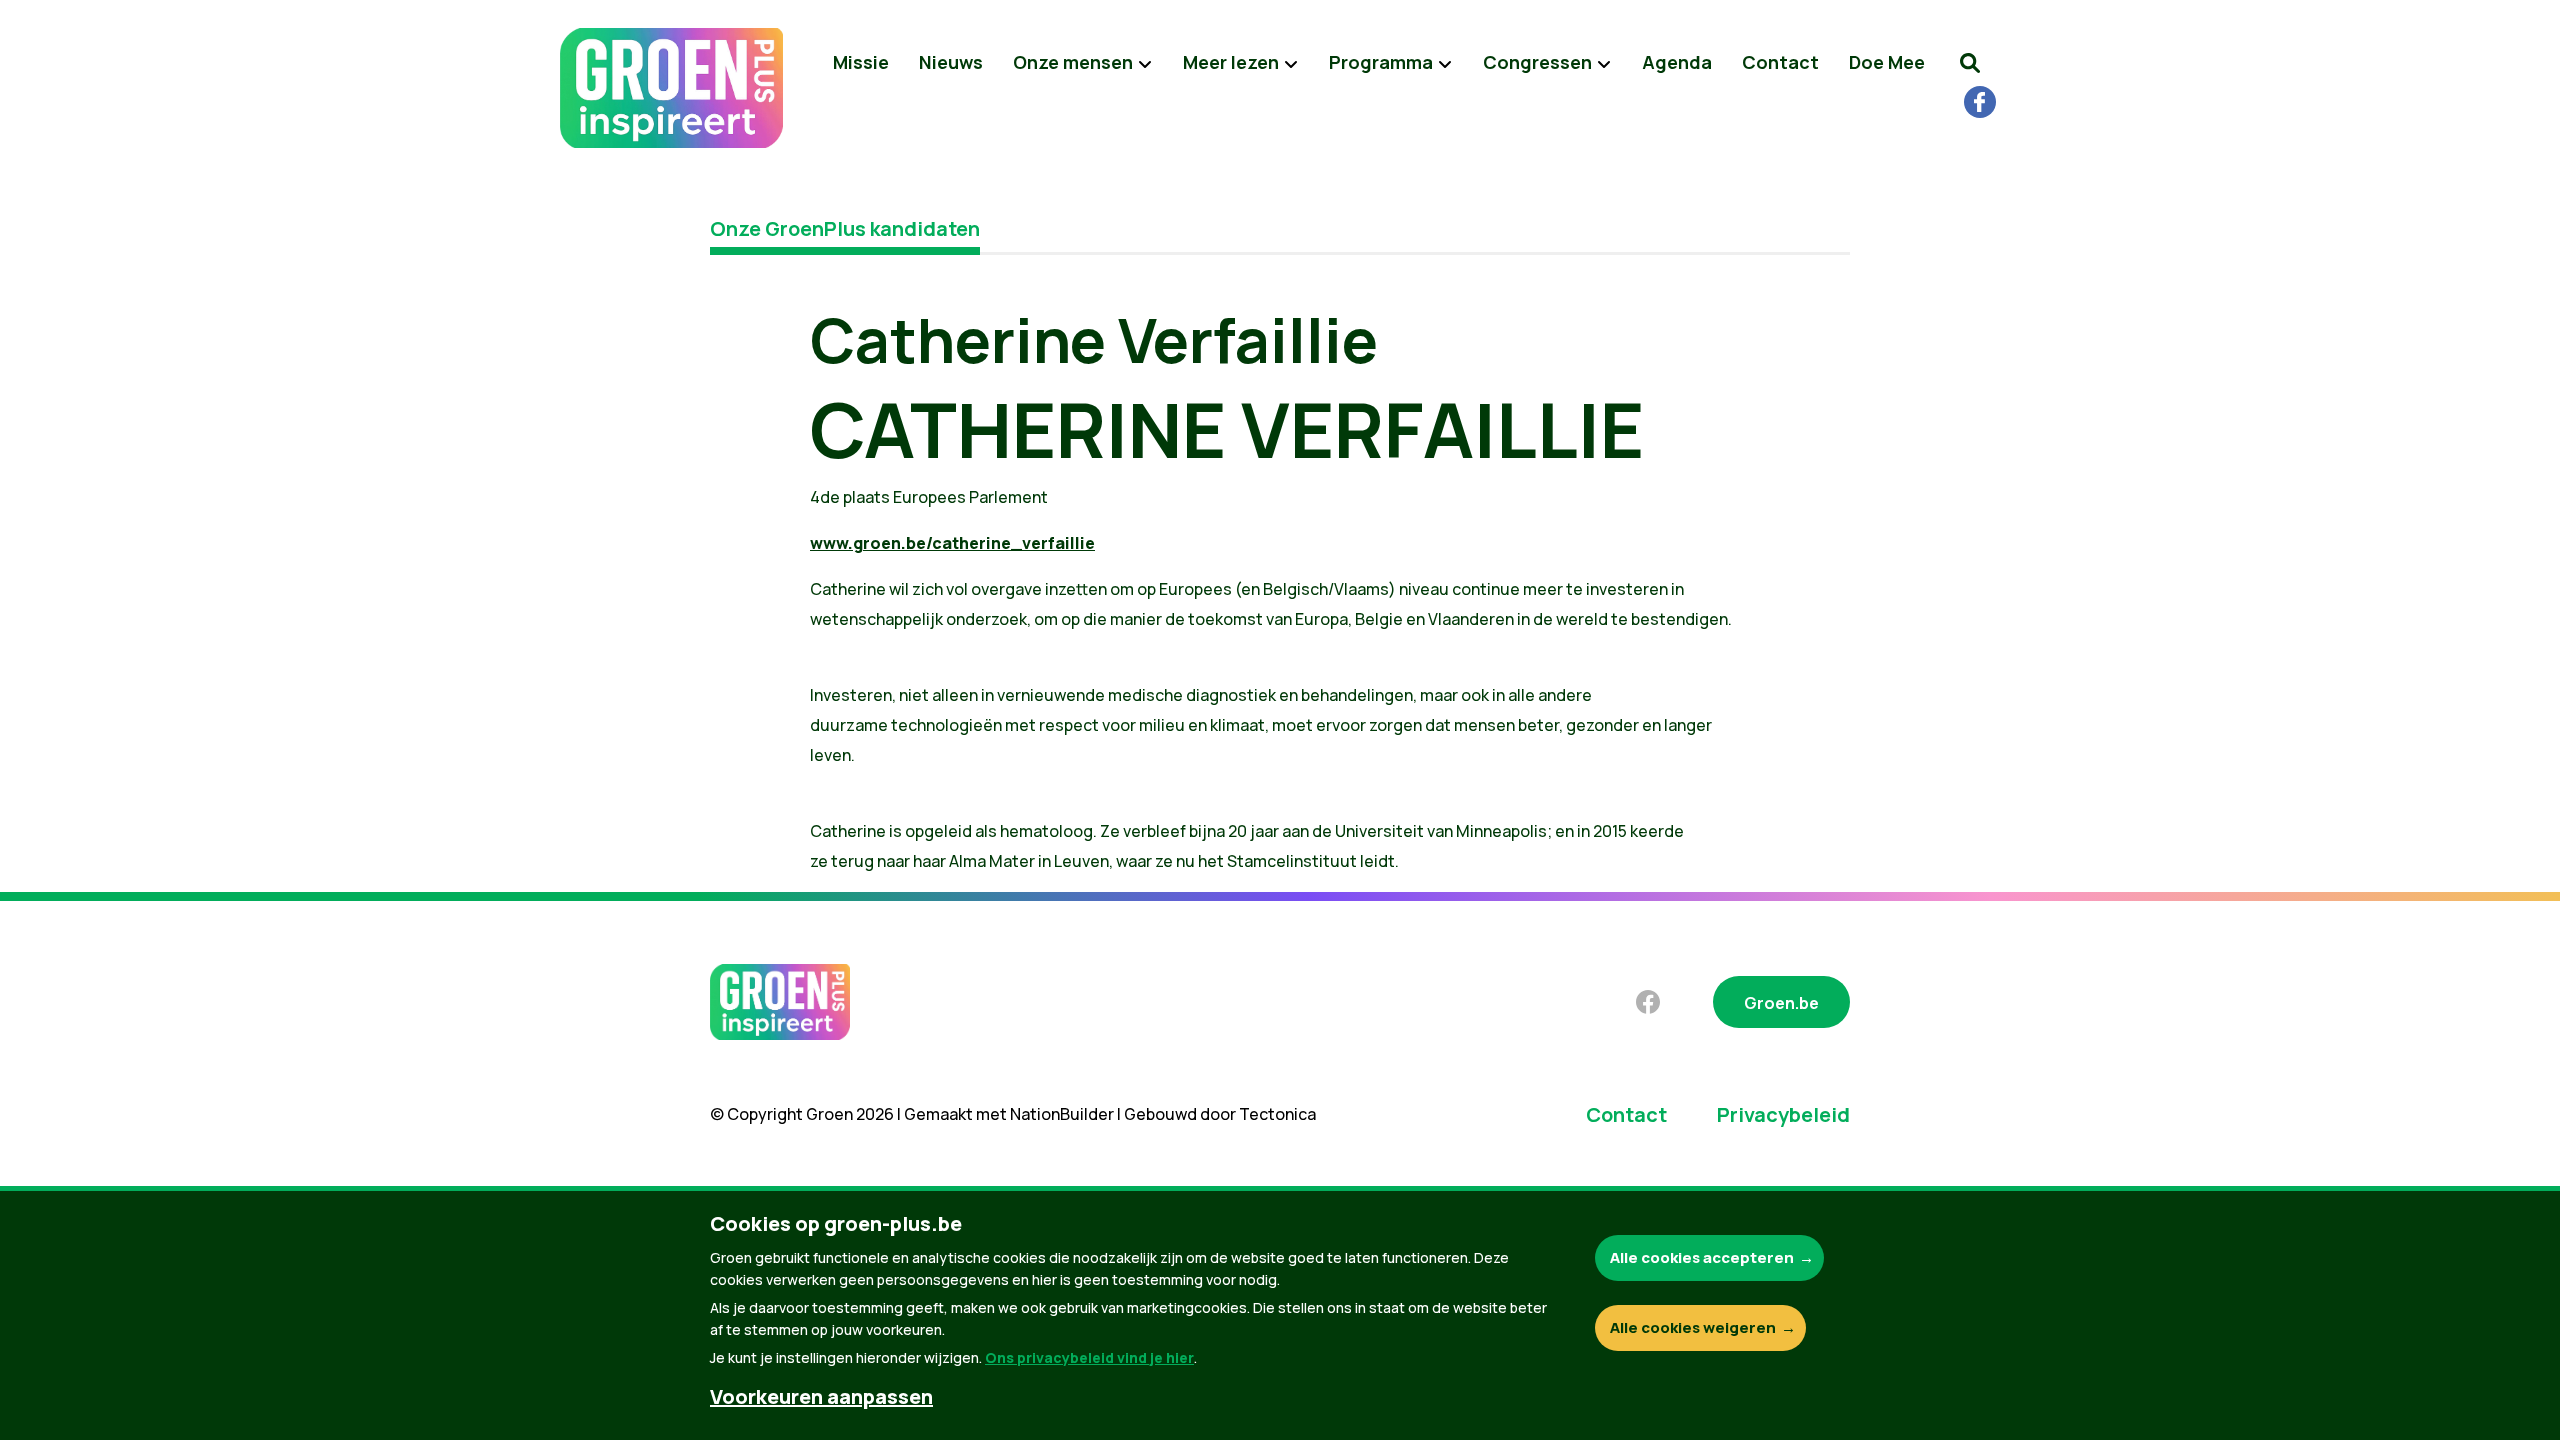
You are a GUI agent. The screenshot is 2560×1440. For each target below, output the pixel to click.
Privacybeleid (1783, 1114)
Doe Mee (1887, 62)
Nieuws (951, 62)
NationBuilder (1062, 1114)
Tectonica (1277, 1114)
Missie (861, 62)
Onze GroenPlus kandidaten (845, 228)
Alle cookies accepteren (1702, 1257)
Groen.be (1781, 1003)
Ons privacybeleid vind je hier (1089, 1357)
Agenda (1677, 62)
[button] (1970, 63)
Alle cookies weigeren (1693, 1327)
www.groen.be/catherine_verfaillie (952, 543)
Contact (1780, 62)
